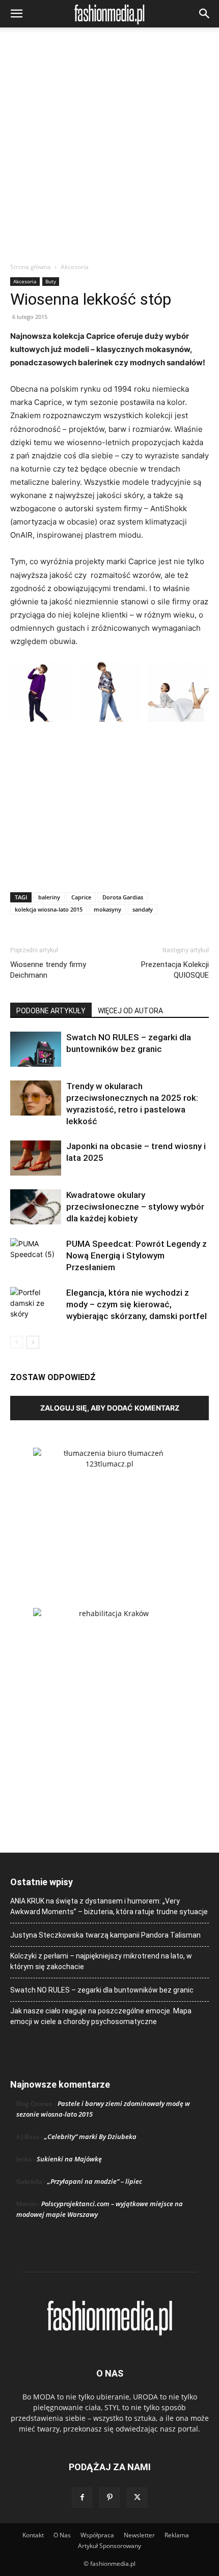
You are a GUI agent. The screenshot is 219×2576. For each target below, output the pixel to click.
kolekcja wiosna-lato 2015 (49, 909)
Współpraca (97, 2535)
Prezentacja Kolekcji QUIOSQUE (175, 970)
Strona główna (31, 267)
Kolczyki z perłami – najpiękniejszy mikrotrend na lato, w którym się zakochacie (101, 1961)
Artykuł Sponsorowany (109, 2546)
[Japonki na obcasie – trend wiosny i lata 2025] (36, 1158)
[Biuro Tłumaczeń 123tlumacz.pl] (109, 1511)
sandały (143, 909)
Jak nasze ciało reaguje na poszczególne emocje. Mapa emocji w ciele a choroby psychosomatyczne (101, 2016)
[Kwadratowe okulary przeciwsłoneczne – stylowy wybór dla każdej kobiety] (36, 1207)
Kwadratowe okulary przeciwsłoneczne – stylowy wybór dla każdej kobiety (135, 1207)
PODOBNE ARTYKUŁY (51, 1011)
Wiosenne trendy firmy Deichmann (48, 970)
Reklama (177, 2535)
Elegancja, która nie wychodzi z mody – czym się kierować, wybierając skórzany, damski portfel (136, 1304)
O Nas (62, 2535)
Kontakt (33, 2535)
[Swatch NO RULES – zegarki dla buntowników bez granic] (36, 1049)
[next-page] (33, 1342)
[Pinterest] (109, 2498)
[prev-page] (17, 1342)
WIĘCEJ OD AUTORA (130, 1011)
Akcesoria (75, 267)
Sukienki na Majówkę (69, 2159)
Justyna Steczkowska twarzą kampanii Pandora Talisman (105, 1935)
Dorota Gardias (123, 897)
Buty (51, 281)
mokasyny (107, 909)
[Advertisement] (109, 148)
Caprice (81, 897)
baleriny (49, 897)
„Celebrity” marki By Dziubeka (90, 2136)
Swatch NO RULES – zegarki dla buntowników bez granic (102, 1990)
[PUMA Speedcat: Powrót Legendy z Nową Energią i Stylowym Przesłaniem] (36, 1256)
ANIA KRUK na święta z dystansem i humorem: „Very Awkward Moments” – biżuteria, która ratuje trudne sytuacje (109, 1906)
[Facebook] (82, 2498)
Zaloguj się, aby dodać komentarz (110, 1408)
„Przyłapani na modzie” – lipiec (95, 2181)
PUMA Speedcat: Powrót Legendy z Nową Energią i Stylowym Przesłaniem (136, 1255)
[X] (137, 2498)
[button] (16, 14)
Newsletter (139, 2535)
